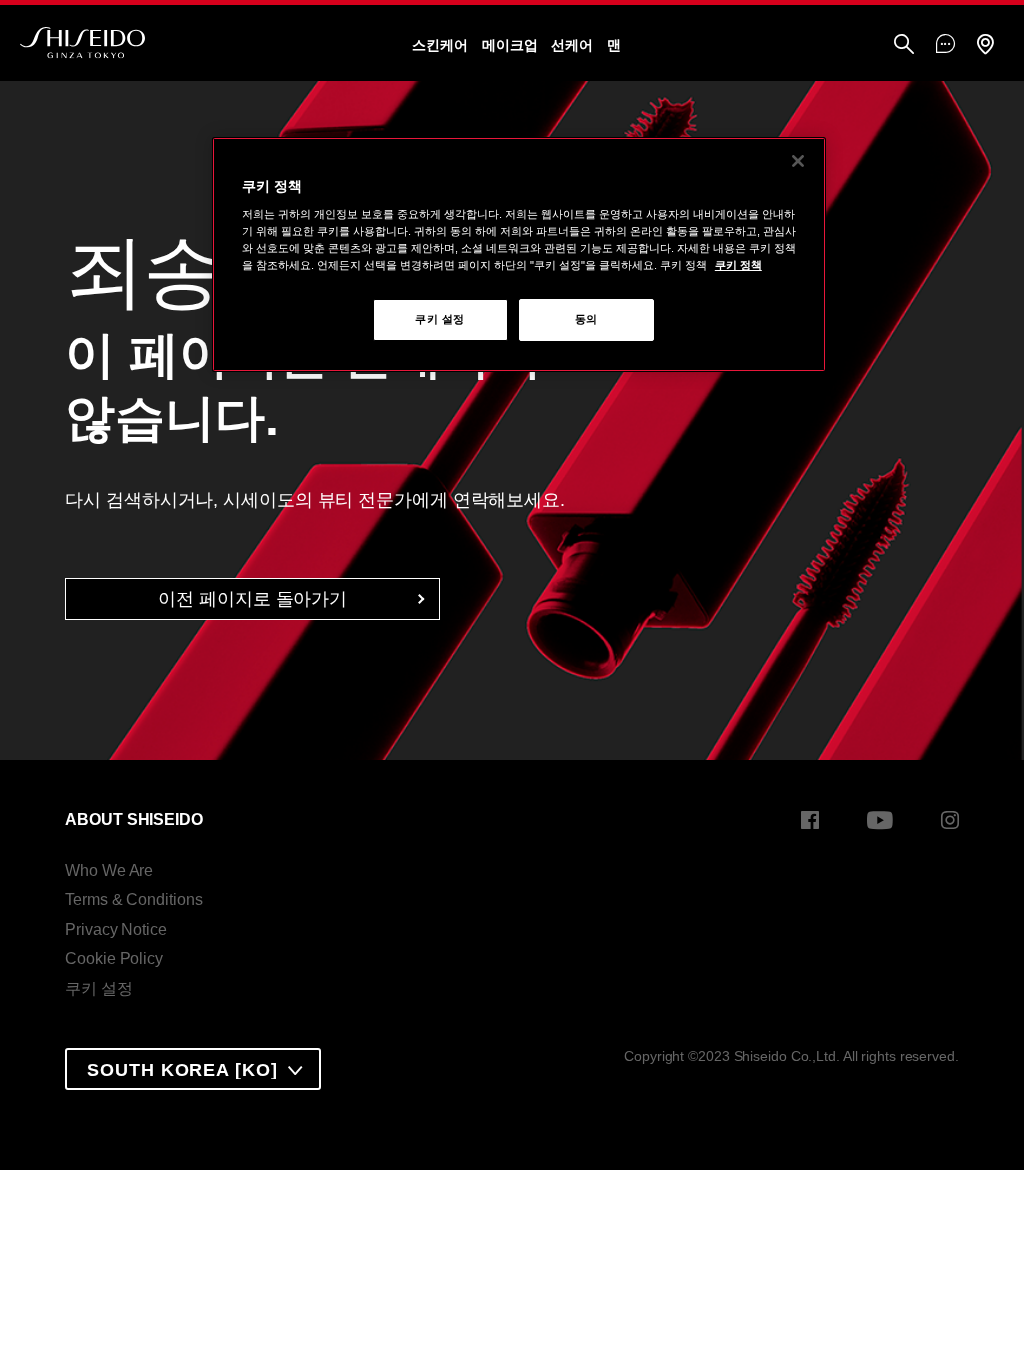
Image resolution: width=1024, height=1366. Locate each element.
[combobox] (192, 1069)
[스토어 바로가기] (985, 45)
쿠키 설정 (99, 988)
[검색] (904, 45)
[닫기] (798, 161)
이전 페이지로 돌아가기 (252, 599)
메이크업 (510, 45)
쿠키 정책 (738, 265)
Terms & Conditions (133, 899)
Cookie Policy (114, 958)
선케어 (572, 45)
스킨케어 (440, 45)
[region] (519, 255)
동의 (586, 319)
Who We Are (109, 870)
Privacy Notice (116, 929)
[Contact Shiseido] (945, 45)
